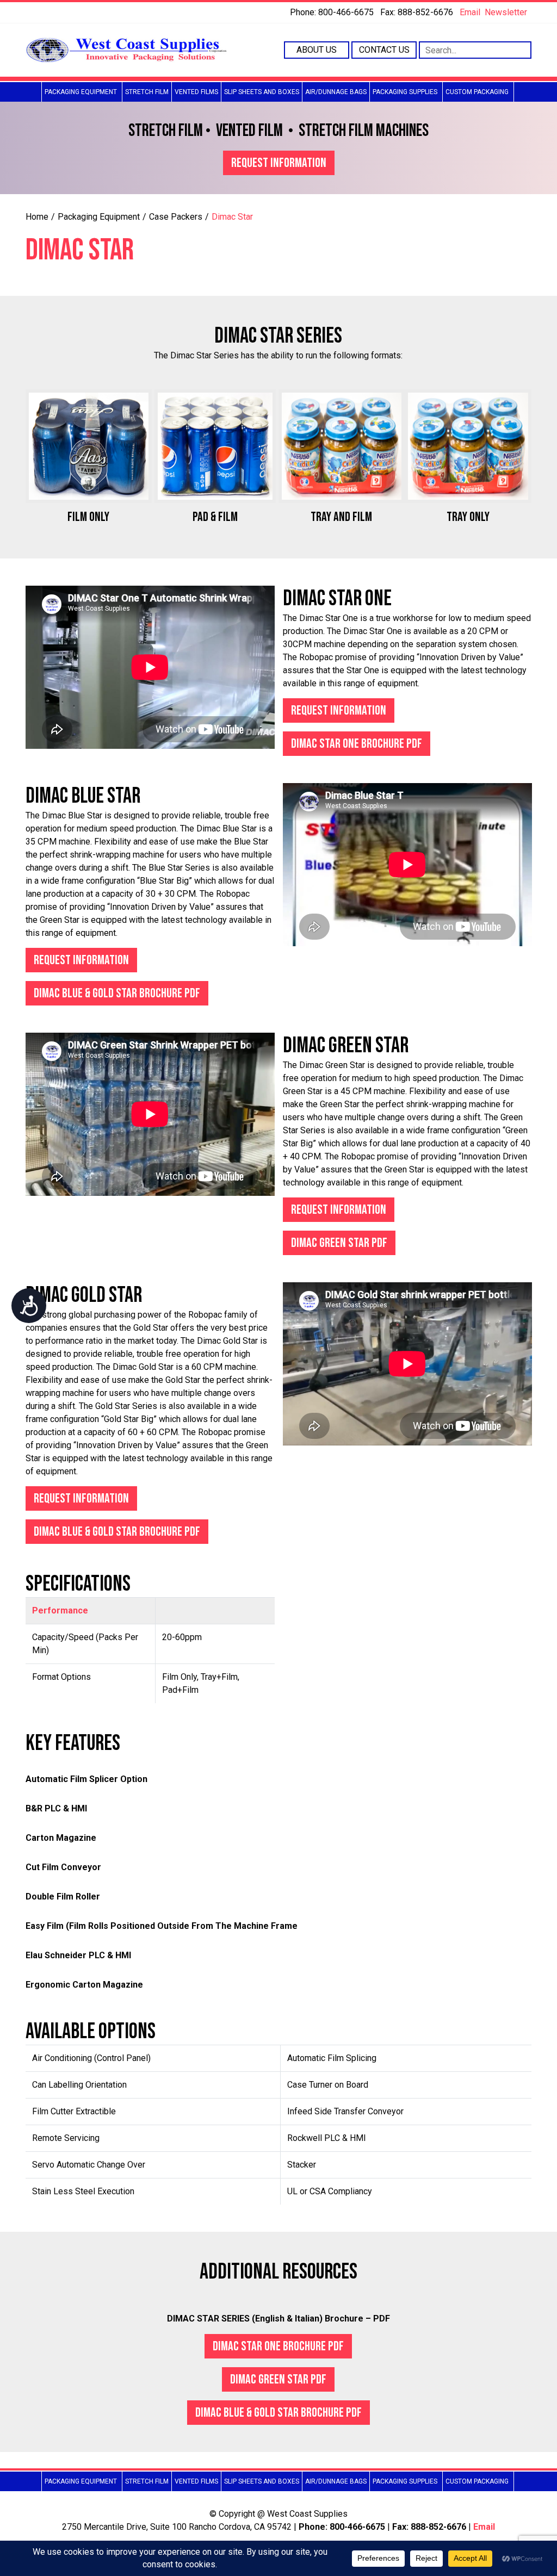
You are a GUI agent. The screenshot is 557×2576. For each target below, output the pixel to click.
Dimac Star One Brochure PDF (357, 744)
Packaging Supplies (405, 92)
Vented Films (196, 92)
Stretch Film (147, 92)
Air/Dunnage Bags (336, 92)
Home (37, 217)
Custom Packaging (477, 92)
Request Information (279, 163)
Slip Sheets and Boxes (262, 92)
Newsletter (506, 12)
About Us (317, 50)
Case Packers (176, 217)
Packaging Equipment (81, 92)
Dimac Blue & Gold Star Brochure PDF (117, 993)
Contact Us (384, 50)
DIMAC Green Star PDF (339, 1243)
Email (470, 12)
